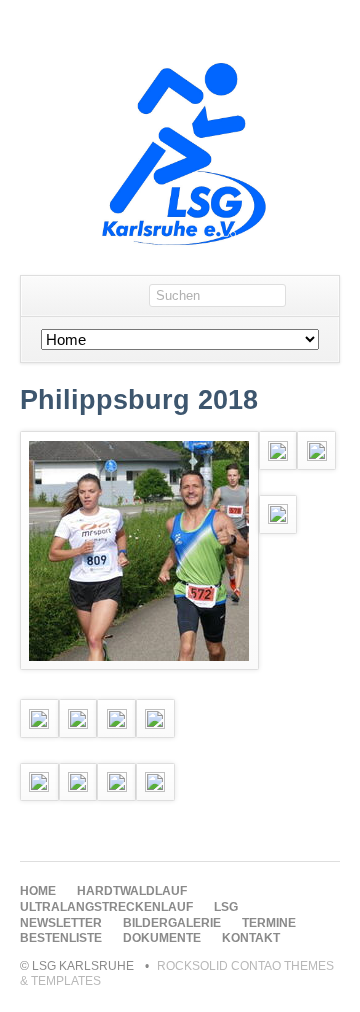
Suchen (319, 296)
